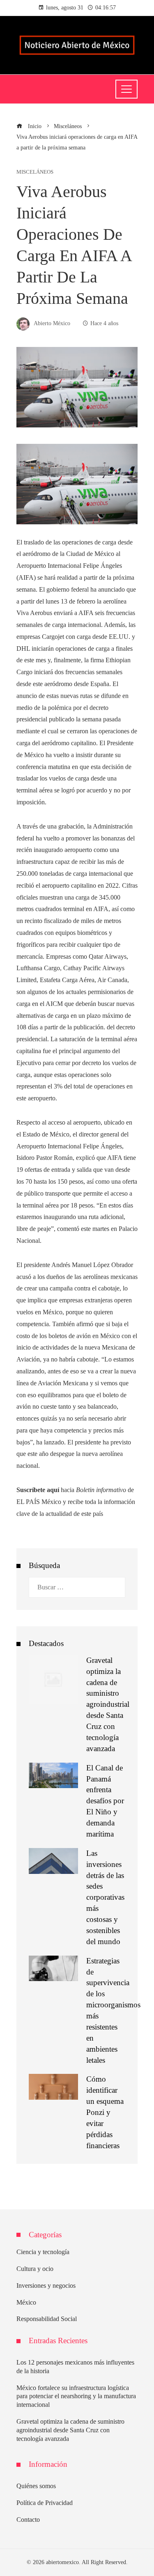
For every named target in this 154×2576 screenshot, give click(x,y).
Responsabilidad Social (47, 2319)
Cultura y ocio (35, 2269)
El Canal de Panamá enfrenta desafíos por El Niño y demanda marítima (105, 1801)
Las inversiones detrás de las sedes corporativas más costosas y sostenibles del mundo (105, 1897)
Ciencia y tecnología (43, 2252)
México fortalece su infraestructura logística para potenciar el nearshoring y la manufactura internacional (76, 2396)
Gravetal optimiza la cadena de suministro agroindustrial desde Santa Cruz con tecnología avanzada (108, 1704)
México (26, 2302)
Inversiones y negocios (46, 2286)
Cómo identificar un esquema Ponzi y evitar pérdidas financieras (105, 2112)
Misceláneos (35, 172)
